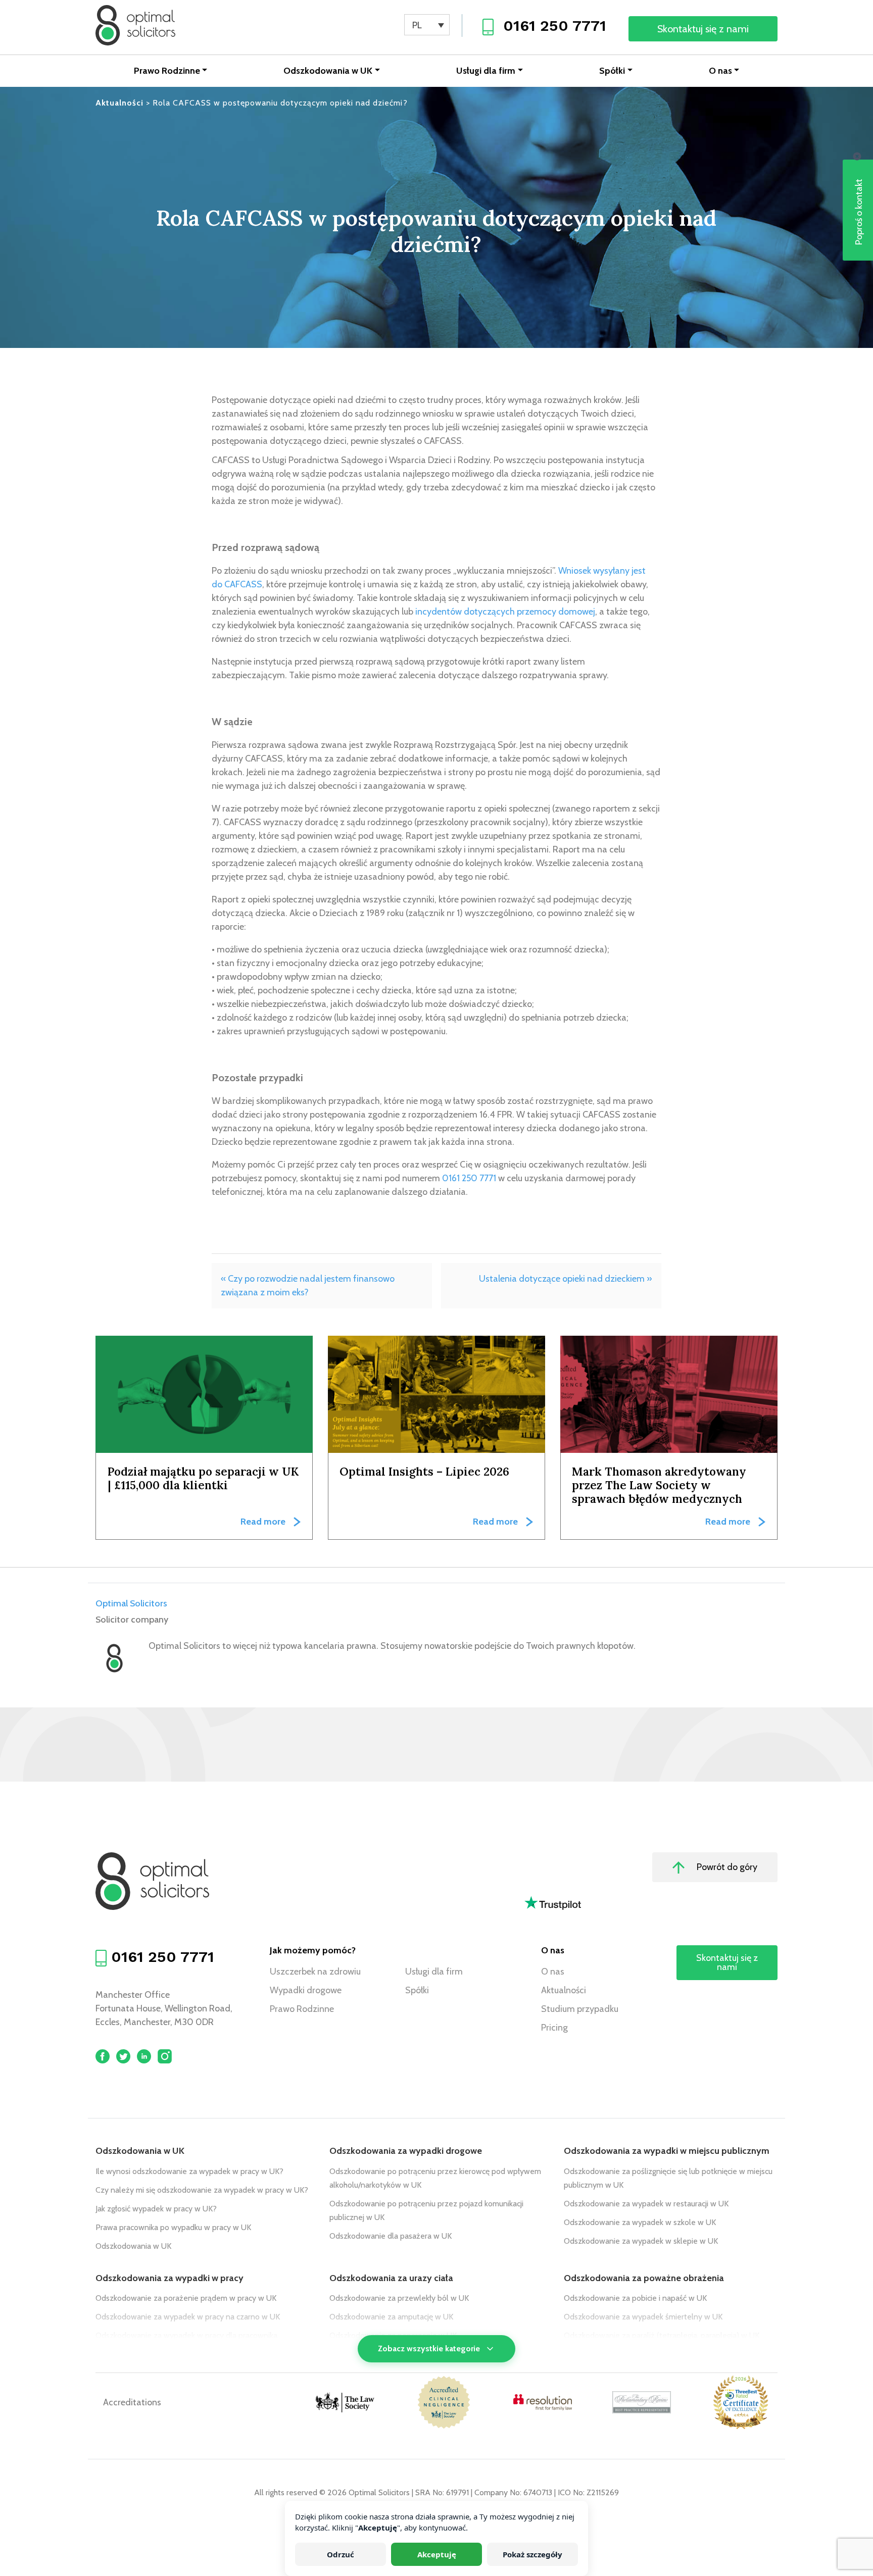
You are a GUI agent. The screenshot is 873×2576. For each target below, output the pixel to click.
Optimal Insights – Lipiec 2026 (424, 1471)
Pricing (554, 2028)
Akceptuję (437, 2554)
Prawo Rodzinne (167, 71)
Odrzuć (341, 2554)
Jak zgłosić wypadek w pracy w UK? (156, 2209)
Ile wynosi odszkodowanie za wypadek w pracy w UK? (189, 2171)
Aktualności (564, 1990)
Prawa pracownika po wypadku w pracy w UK (173, 2227)
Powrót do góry (726, 1867)
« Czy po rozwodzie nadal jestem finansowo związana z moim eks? (308, 1285)
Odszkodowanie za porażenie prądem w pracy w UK (186, 2298)
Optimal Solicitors (131, 1603)
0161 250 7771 (555, 26)
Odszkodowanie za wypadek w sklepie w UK (641, 2241)
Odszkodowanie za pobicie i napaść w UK (635, 2298)
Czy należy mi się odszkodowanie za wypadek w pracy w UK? (202, 2190)
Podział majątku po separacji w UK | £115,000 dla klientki (203, 1478)
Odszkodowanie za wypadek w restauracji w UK (646, 2204)
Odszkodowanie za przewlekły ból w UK (399, 2298)
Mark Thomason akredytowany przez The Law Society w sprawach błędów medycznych (659, 1485)
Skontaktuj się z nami (703, 29)
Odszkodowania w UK (328, 71)
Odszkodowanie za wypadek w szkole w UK (640, 2222)
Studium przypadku (580, 2009)
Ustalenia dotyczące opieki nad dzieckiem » (566, 1279)
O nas (720, 71)
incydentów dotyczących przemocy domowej (505, 612)
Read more (263, 1522)
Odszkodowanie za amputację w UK (391, 2317)
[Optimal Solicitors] (135, 25)
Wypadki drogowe (306, 1990)
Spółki (612, 71)
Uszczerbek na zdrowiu (315, 1972)
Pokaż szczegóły (532, 2554)
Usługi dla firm (486, 71)
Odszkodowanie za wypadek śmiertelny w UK (643, 2317)
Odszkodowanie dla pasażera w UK (391, 2236)
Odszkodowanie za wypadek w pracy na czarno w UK (188, 2317)
